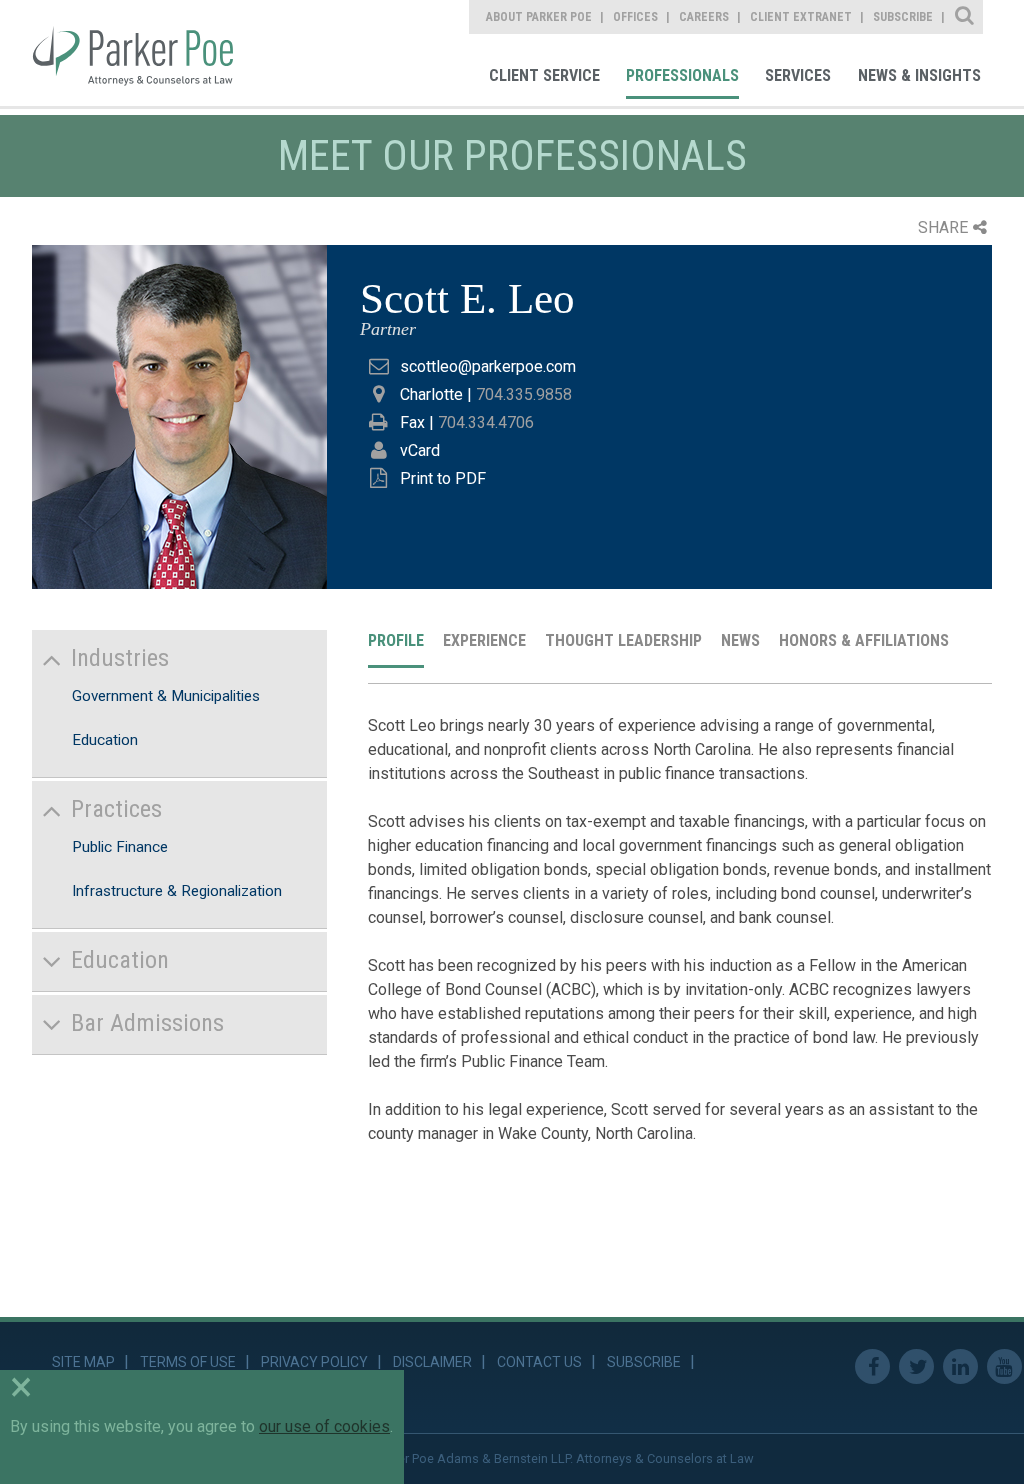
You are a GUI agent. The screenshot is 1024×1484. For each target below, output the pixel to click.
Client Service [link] (544, 75)
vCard (420, 450)
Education (105, 740)
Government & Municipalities (166, 696)
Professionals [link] (682, 75)
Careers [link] (704, 17)
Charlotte (431, 394)
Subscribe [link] (903, 17)
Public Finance (120, 847)
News (740, 640)
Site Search (965, 17)
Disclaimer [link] (432, 1362)
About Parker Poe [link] (539, 17)
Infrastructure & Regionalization (177, 891)
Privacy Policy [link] (314, 1362)
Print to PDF (443, 478)
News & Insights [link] (919, 75)
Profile (396, 640)
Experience (484, 640)
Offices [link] (635, 17)
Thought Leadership (623, 640)
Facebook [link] (872, 1366)
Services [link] (798, 75)
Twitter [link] (916, 1366)
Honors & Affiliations (864, 640)
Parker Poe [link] (147, 53)
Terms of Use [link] (188, 1362)
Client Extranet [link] (801, 17)
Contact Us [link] (539, 1362)
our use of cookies (324, 1426)
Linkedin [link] (960, 1366)
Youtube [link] (1004, 1366)
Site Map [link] (83, 1362)
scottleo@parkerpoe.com (488, 366)
